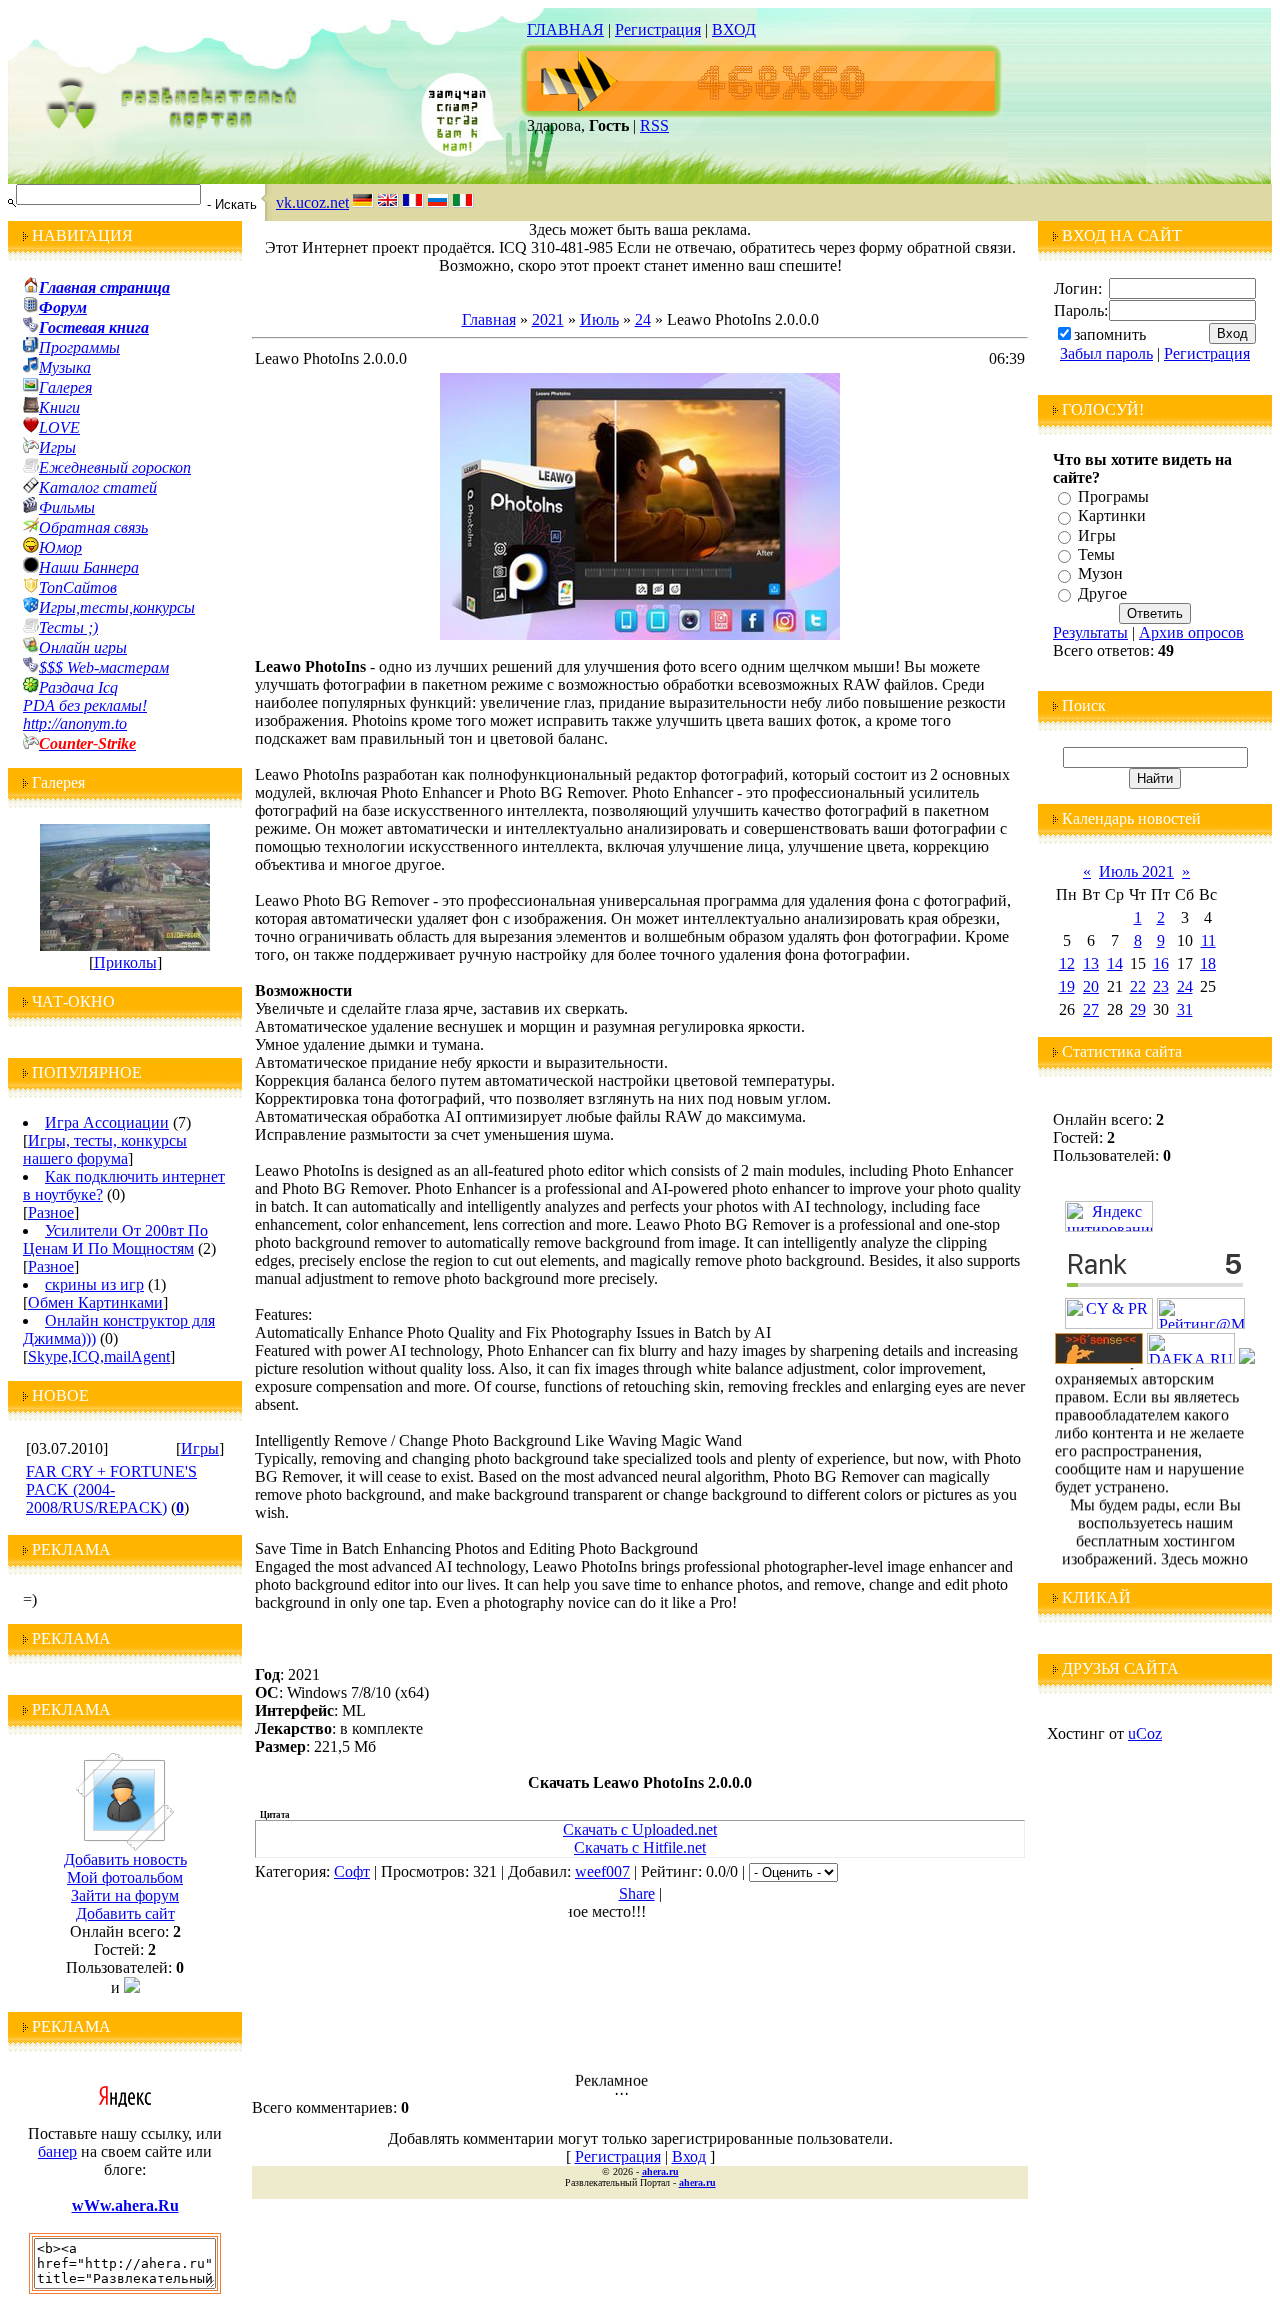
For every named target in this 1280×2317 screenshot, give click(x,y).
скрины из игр (94, 1284)
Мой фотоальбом (125, 1877)
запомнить (1110, 334)
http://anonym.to (75, 723)
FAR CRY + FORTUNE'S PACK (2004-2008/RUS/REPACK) (111, 1489)
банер (57, 2151)
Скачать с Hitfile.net (640, 1847)
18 (1208, 963)
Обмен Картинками (95, 1302)
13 (1091, 963)
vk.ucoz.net (312, 202)
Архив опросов (1191, 632)
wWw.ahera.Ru (125, 2205)
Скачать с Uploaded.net (640, 1829)
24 (643, 319)
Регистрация (658, 29)
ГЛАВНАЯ (565, 29)
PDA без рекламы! (85, 705)
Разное (51, 1212)
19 (1067, 986)
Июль (599, 319)
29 (1138, 1009)
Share (637, 1893)
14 (1115, 963)
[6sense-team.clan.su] (1099, 1358)
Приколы (125, 962)
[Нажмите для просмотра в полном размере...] (640, 634)
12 (1067, 963)
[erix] (1247, 1358)
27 (1091, 1009)
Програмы (1113, 496)
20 (1091, 986)
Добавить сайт (125, 1913)
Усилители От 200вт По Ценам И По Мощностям (115, 1239)
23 (1161, 986)
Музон (1100, 574)
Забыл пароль (1106, 353)
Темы (1096, 554)
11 (1208, 940)
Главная (489, 319)
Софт (352, 1871)
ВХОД (734, 29)
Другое (1102, 593)
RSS (654, 125)
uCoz (1145, 1733)
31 (1185, 1009)
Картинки (1112, 516)
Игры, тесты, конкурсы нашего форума (105, 1149)
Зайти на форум (125, 1895)
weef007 (602, 1871)
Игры (200, 1448)
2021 (548, 319)
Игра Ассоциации (107, 1122)
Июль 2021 (1136, 871)
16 (1161, 963)
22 (1138, 986)
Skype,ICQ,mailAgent (99, 1356)
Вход (689, 2156)
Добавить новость (125, 1859)
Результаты (1090, 632)
